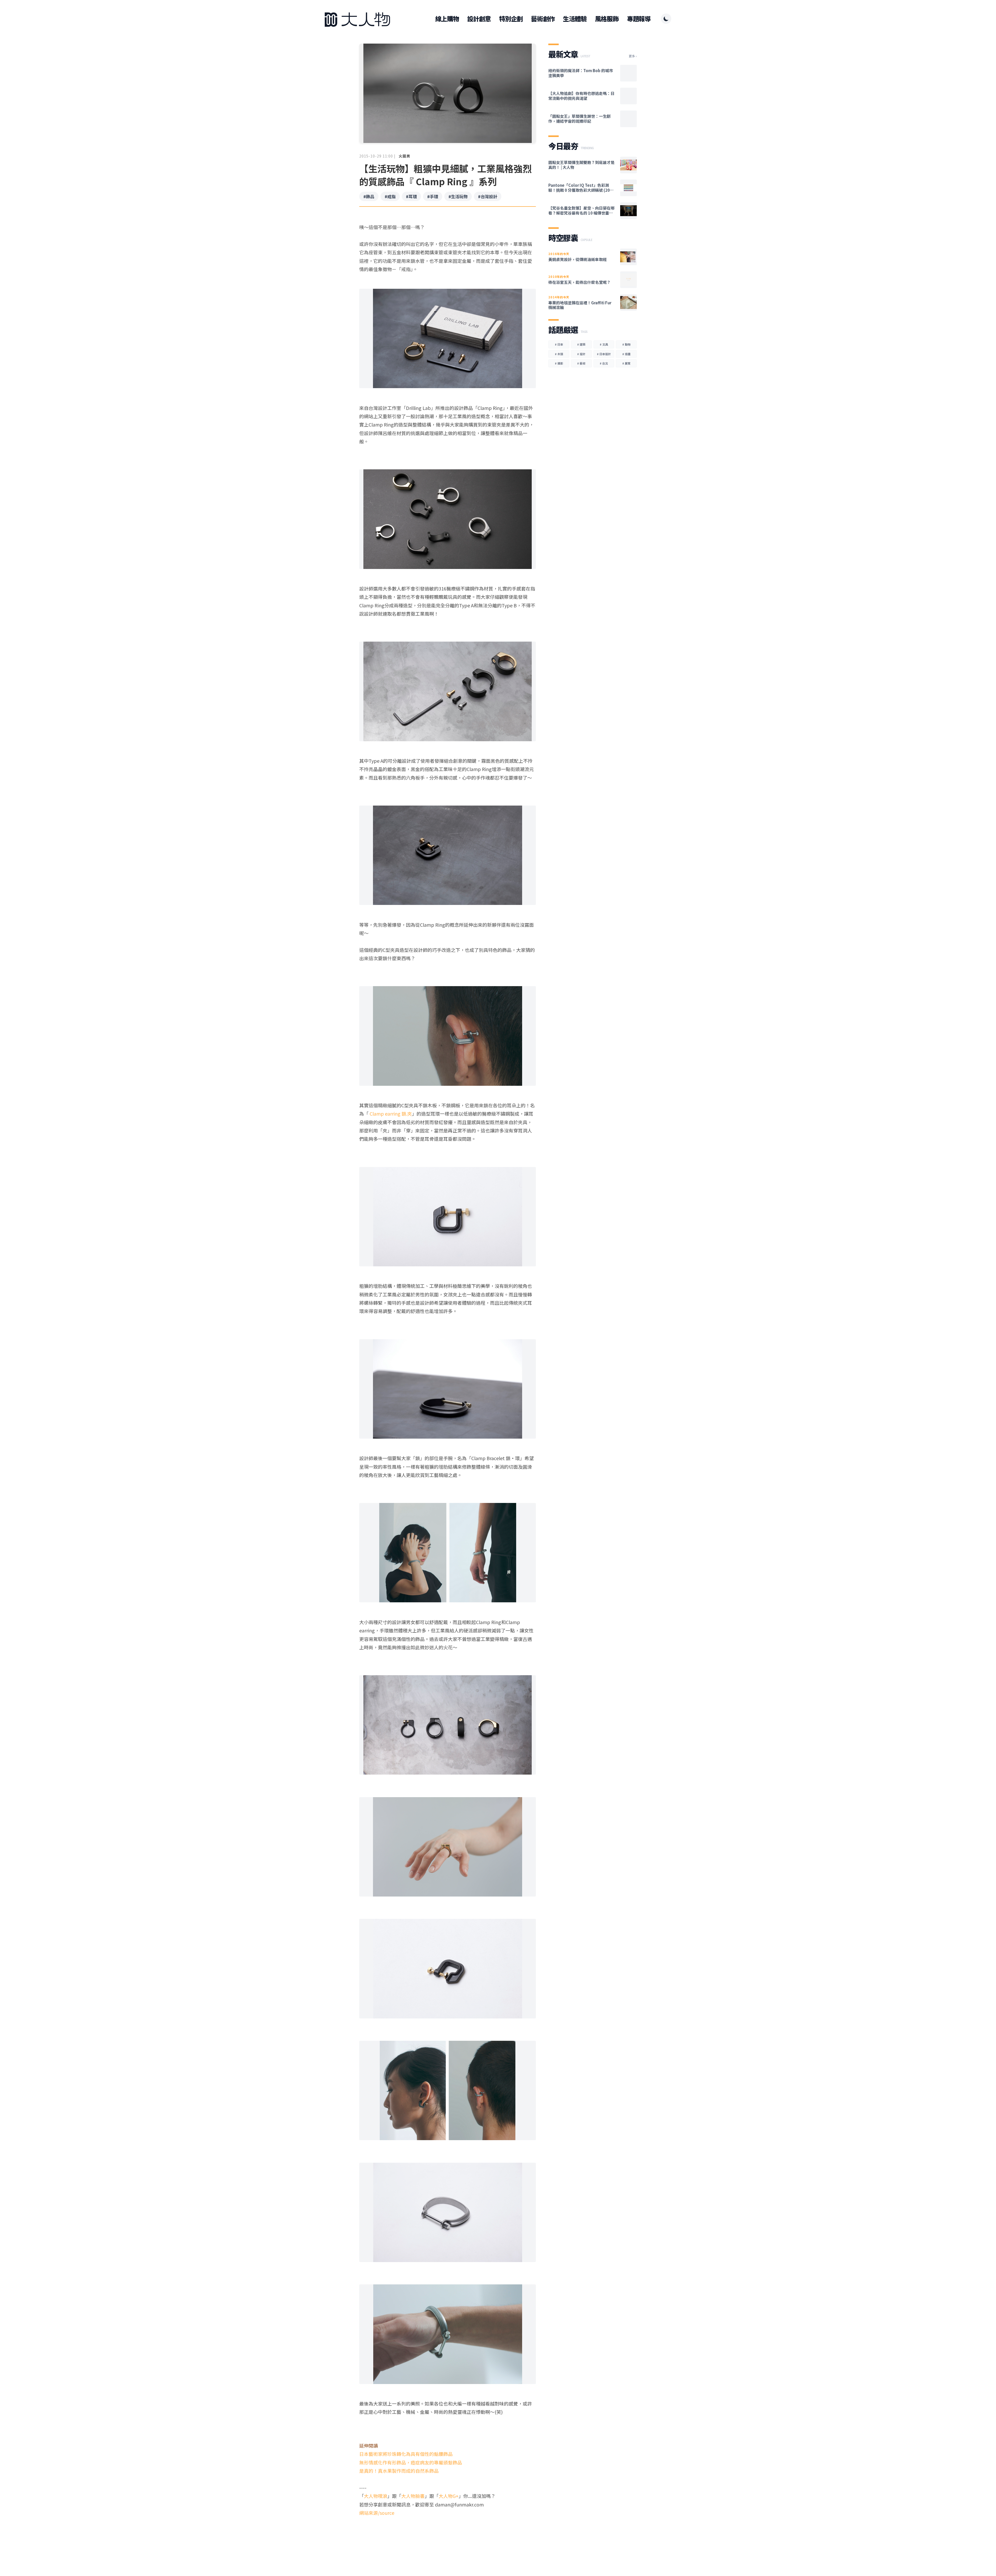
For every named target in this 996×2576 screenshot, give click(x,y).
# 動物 (626, 344)
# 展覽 (626, 363)
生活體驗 (575, 19)
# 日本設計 (604, 354)
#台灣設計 (488, 196)
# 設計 (581, 354)
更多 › (633, 56)
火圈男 (404, 156)
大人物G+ (449, 2496)
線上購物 (447, 19)
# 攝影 (559, 363)
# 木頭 (559, 354)
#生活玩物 (458, 196)
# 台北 (604, 363)
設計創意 (479, 19)
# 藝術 (581, 363)
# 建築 (581, 344)
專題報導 (639, 19)
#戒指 (390, 196)
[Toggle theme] (666, 19)
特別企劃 (511, 19)
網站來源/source (377, 2513)
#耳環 (411, 196)
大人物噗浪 (376, 2496)
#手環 (433, 196)
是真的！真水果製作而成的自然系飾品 (399, 2471)
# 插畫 (626, 354)
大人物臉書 (413, 2496)
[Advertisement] (448, 2537)
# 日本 (559, 344)
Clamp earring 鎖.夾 (391, 1114)
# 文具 (604, 344)
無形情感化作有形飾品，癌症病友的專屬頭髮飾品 (411, 2462)
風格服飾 (607, 19)
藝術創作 (543, 19)
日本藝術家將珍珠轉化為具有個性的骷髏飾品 (406, 2454)
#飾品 (369, 196)
